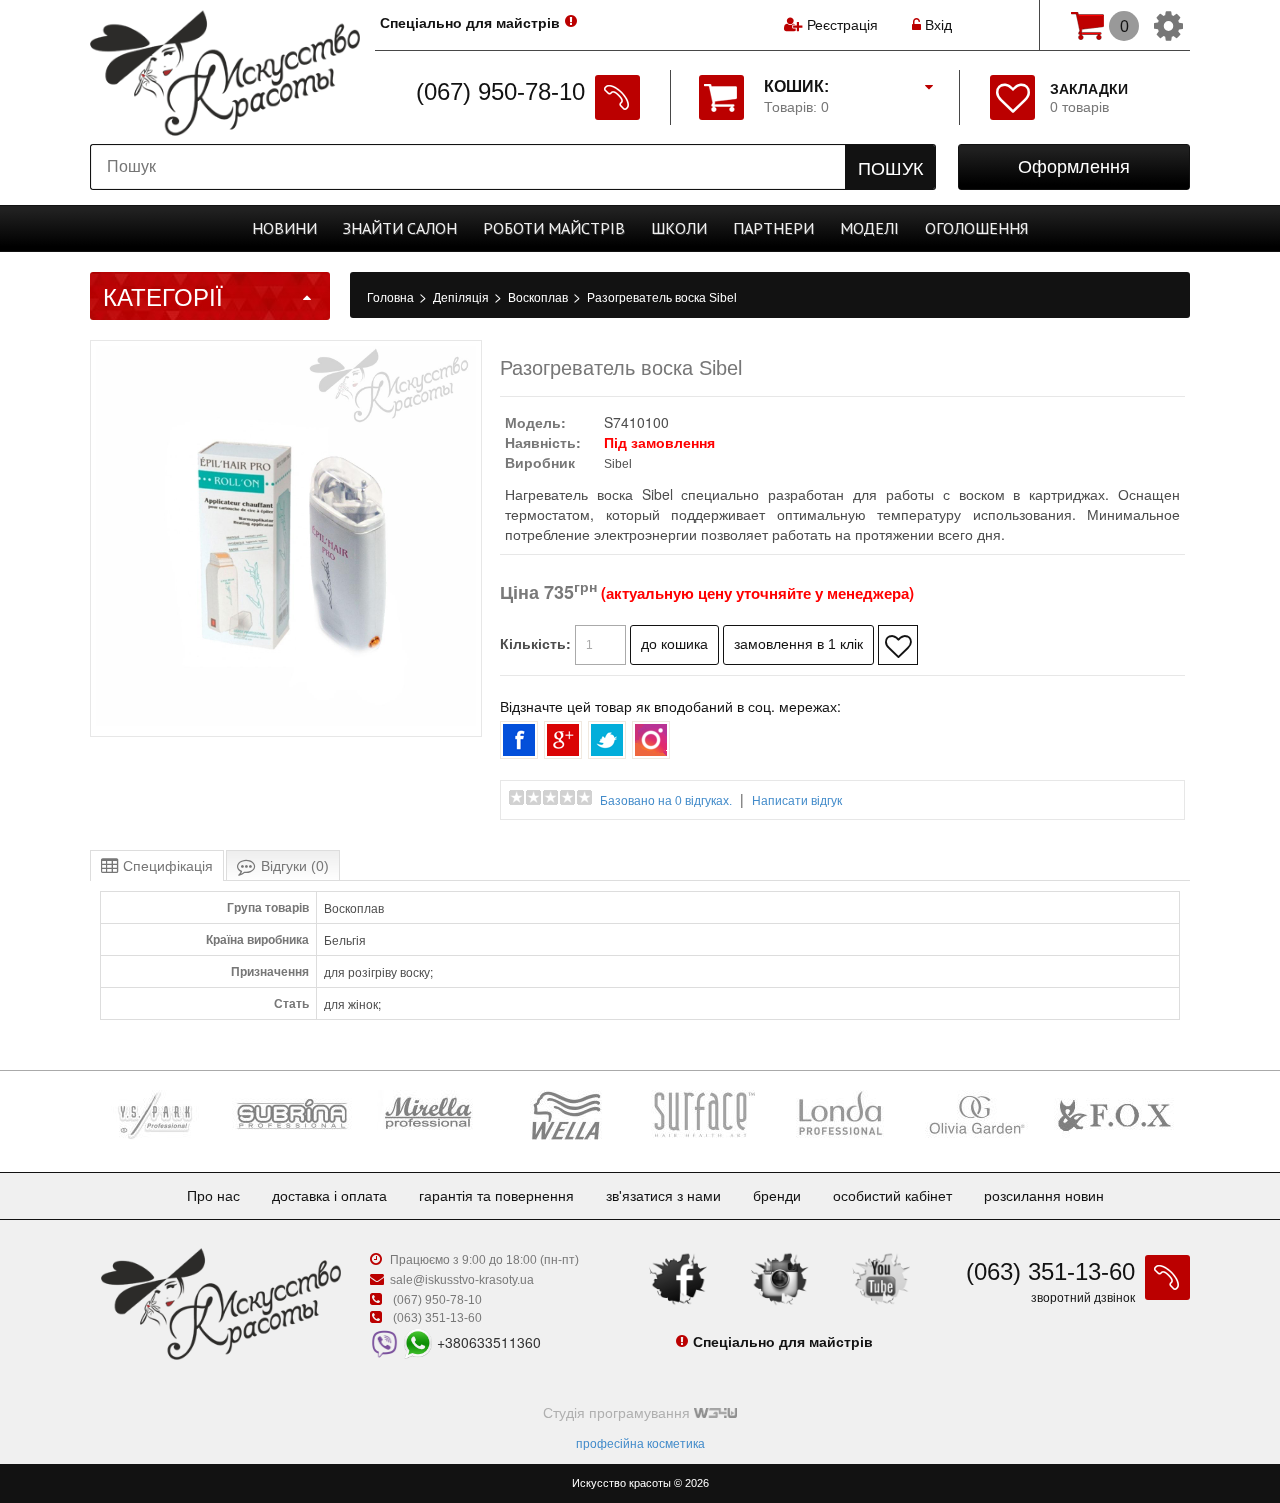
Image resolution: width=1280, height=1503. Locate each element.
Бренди (777, 1196)
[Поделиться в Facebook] (519, 740)
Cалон (400, 228)
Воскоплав (539, 298)
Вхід (936, 25)
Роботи (554, 228)
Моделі (869, 228)
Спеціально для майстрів (470, 23)
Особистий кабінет (892, 1196)
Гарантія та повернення (496, 1196)
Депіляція (462, 298)
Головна (392, 298)
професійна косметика (640, 1444)
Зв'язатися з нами (663, 1196)
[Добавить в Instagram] (651, 740)
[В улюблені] (898, 645)
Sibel (618, 464)
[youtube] (881, 1278)
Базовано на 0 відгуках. (666, 801)
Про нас (213, 1196)
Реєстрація (842, 25)
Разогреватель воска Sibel (662, 298)
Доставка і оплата (329, 1196)
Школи (679, 228)
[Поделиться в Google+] (563, 740)
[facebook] (678, 1278)
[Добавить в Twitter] (607, 740)
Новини (284, 228)
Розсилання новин (1044, 1196)
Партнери (773, 228)
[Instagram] (780, 1278)
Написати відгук (797, 801)
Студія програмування (618, 1413)
